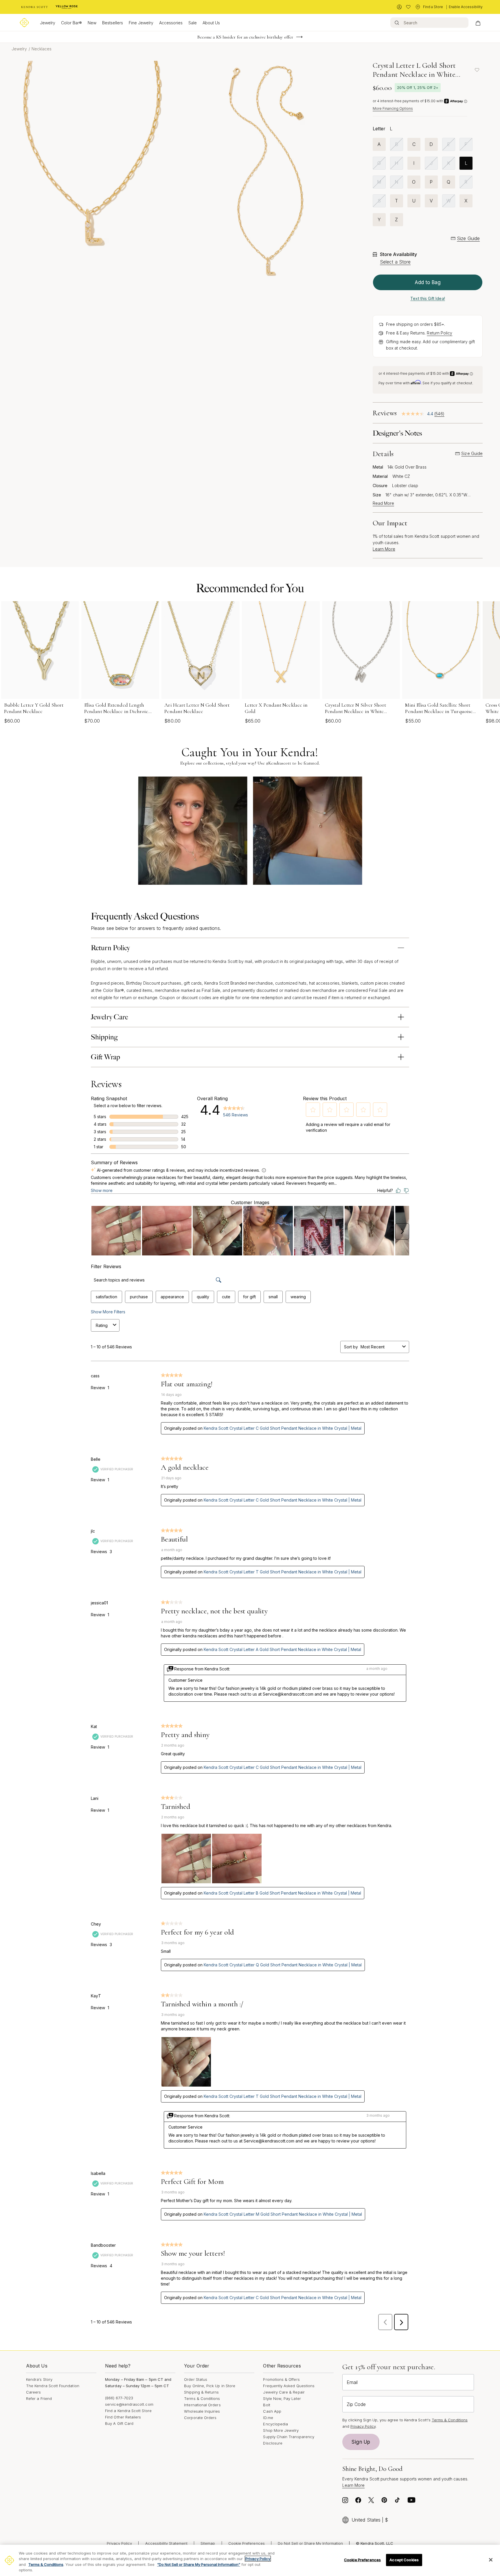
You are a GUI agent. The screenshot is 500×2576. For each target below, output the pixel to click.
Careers (33, 2392)
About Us (211, 23)
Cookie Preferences (247, 2543)
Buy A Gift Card (119, 2423)
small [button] (273, 1297)
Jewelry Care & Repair (284, 2392)
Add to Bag (428, 282)
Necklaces (42, 49)
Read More (383, 503)
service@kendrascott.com (129, 2404)
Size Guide (468, 238)
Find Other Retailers (123, 2417)
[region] (250, 2560)
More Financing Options (393, 108)
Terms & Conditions (202, 2398)
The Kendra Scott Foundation (53, 2386)
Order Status (196, 2379)
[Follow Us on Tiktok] (397, 2502)
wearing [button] (298, 1297)
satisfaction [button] (106, 1297)
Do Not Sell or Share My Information (310, 2543)
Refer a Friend (39, 2398)
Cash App (272, 2411)
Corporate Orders (200, 2418)
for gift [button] (249, 1297)
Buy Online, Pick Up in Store (210, 2386)
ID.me (268, 2418)
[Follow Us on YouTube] (411, 2502)
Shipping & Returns (201, 2392)
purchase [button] (139, 1297)
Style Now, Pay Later (282, 2398)
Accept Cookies (404, 2560)
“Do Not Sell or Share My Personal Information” (199, 2564)
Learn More (384, 549)
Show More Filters (108, 1312)
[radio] (379, 144)
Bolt (266, 2405)
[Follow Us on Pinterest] (384, 2502)
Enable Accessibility (466, 7)
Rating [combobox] (102, 1325)
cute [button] (226, 1297)
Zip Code (356, 2404)
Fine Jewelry (141, 23)
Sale (193, 23)
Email (352, 2382)
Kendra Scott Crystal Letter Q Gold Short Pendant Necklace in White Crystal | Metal (283, 1965)
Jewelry (48, 23)
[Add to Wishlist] (477, 70)
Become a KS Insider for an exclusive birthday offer (245, 37)
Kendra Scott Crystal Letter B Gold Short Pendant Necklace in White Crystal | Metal (282, 1893)
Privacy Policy (363, 2426)
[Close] (491, 2560)
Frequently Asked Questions (289, 2386)
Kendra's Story (39, 2379)
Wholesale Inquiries (202, 2411)
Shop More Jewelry (281, 2430)
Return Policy (440, 333)
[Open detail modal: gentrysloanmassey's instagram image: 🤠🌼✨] (307, 831)
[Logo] (24, 23)
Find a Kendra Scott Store (128, 2411)
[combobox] (380, 1347)
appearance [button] (172, 1297)
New (92, 23)
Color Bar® (71, 23)
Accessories (171, 23)
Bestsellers (113, 23)
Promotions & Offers (281, 2379)
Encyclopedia (275, 2424)
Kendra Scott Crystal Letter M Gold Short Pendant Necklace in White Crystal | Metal (283, 2214)
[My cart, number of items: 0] (478, 23)
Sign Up (361, 2442)
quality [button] (203, 1297)
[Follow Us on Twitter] (371, 2502)
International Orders (202, 2405)
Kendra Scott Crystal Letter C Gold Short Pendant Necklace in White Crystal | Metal (283, 1428)
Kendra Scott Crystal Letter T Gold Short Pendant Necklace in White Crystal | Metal (283, 1572)
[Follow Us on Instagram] (345, 2502)
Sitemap (208, 2543)
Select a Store (395, 262)
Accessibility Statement (167, 2543)
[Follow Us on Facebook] (358, 2502)
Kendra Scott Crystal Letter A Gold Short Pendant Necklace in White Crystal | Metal (282, 1649)
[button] (313, 1110)
